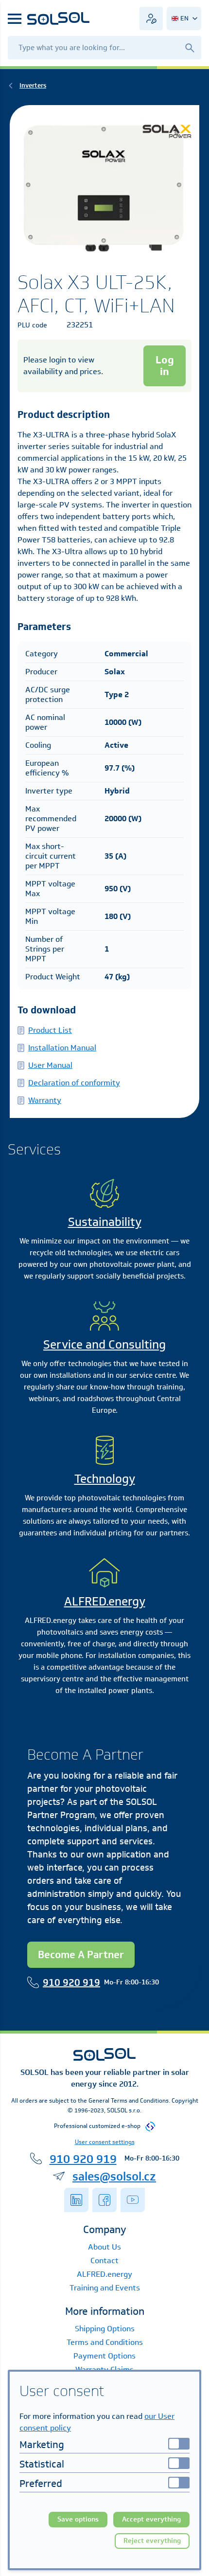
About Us (104, 2247)
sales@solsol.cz (114, 2176)
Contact (104, 2261)
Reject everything (152, 2541)
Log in (165, 366)
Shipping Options (105, 2329)
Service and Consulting (104, 1344)
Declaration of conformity (74, 1083)
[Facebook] (104, 2200)
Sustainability (105, 1222)
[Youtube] (133, 2200)
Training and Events (105, 2288)
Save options (78, 2519)
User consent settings (105, 2142)
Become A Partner (81, 1955)
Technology (105, 1478)
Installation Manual (62, 1048)
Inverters (33, 85)
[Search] (190, 47)
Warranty (45, 1100)
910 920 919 (71, 1982)
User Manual (50, 1065)
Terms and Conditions (105, 2342)
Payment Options (104, 2356)
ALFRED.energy (105, 1601)
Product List (50, 1030)
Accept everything (151, 2519)
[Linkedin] (76, 2200)
